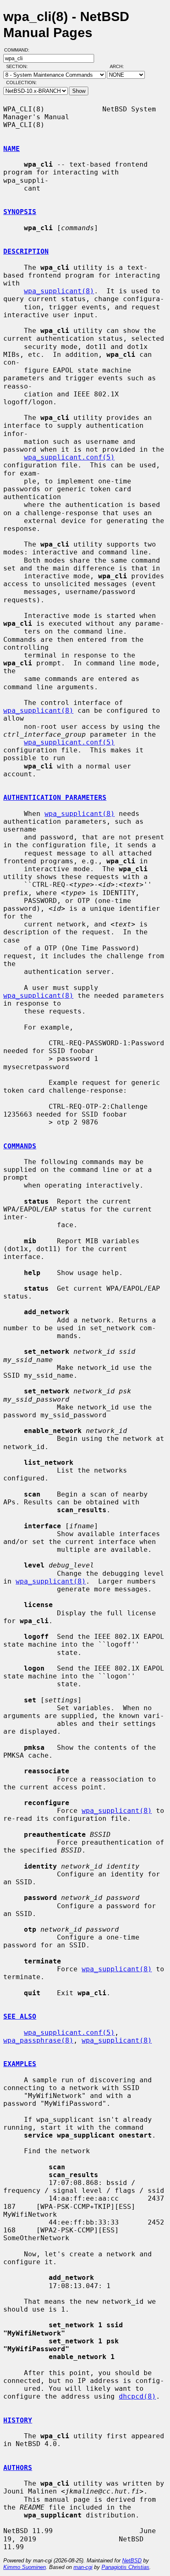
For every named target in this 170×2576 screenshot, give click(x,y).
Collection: (21, 82)
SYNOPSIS (20, 212)
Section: (19, 66)
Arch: (120, 66)
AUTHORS (18, 2468)
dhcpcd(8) (137, 2396)
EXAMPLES (20, 2064)
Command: (19, 50)
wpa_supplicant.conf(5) (69, 457)
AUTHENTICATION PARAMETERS (55, 798)
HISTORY (18, 2420)
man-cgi (83, 2567)
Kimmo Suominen (25, 2567)
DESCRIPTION (26, 251)
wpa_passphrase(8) (38, 2040)
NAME (12, 149)
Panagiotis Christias (125, 2567)
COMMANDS (20, 1146)
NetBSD (132, 2561)
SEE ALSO (20, 2016)
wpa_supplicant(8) (59, 291)
